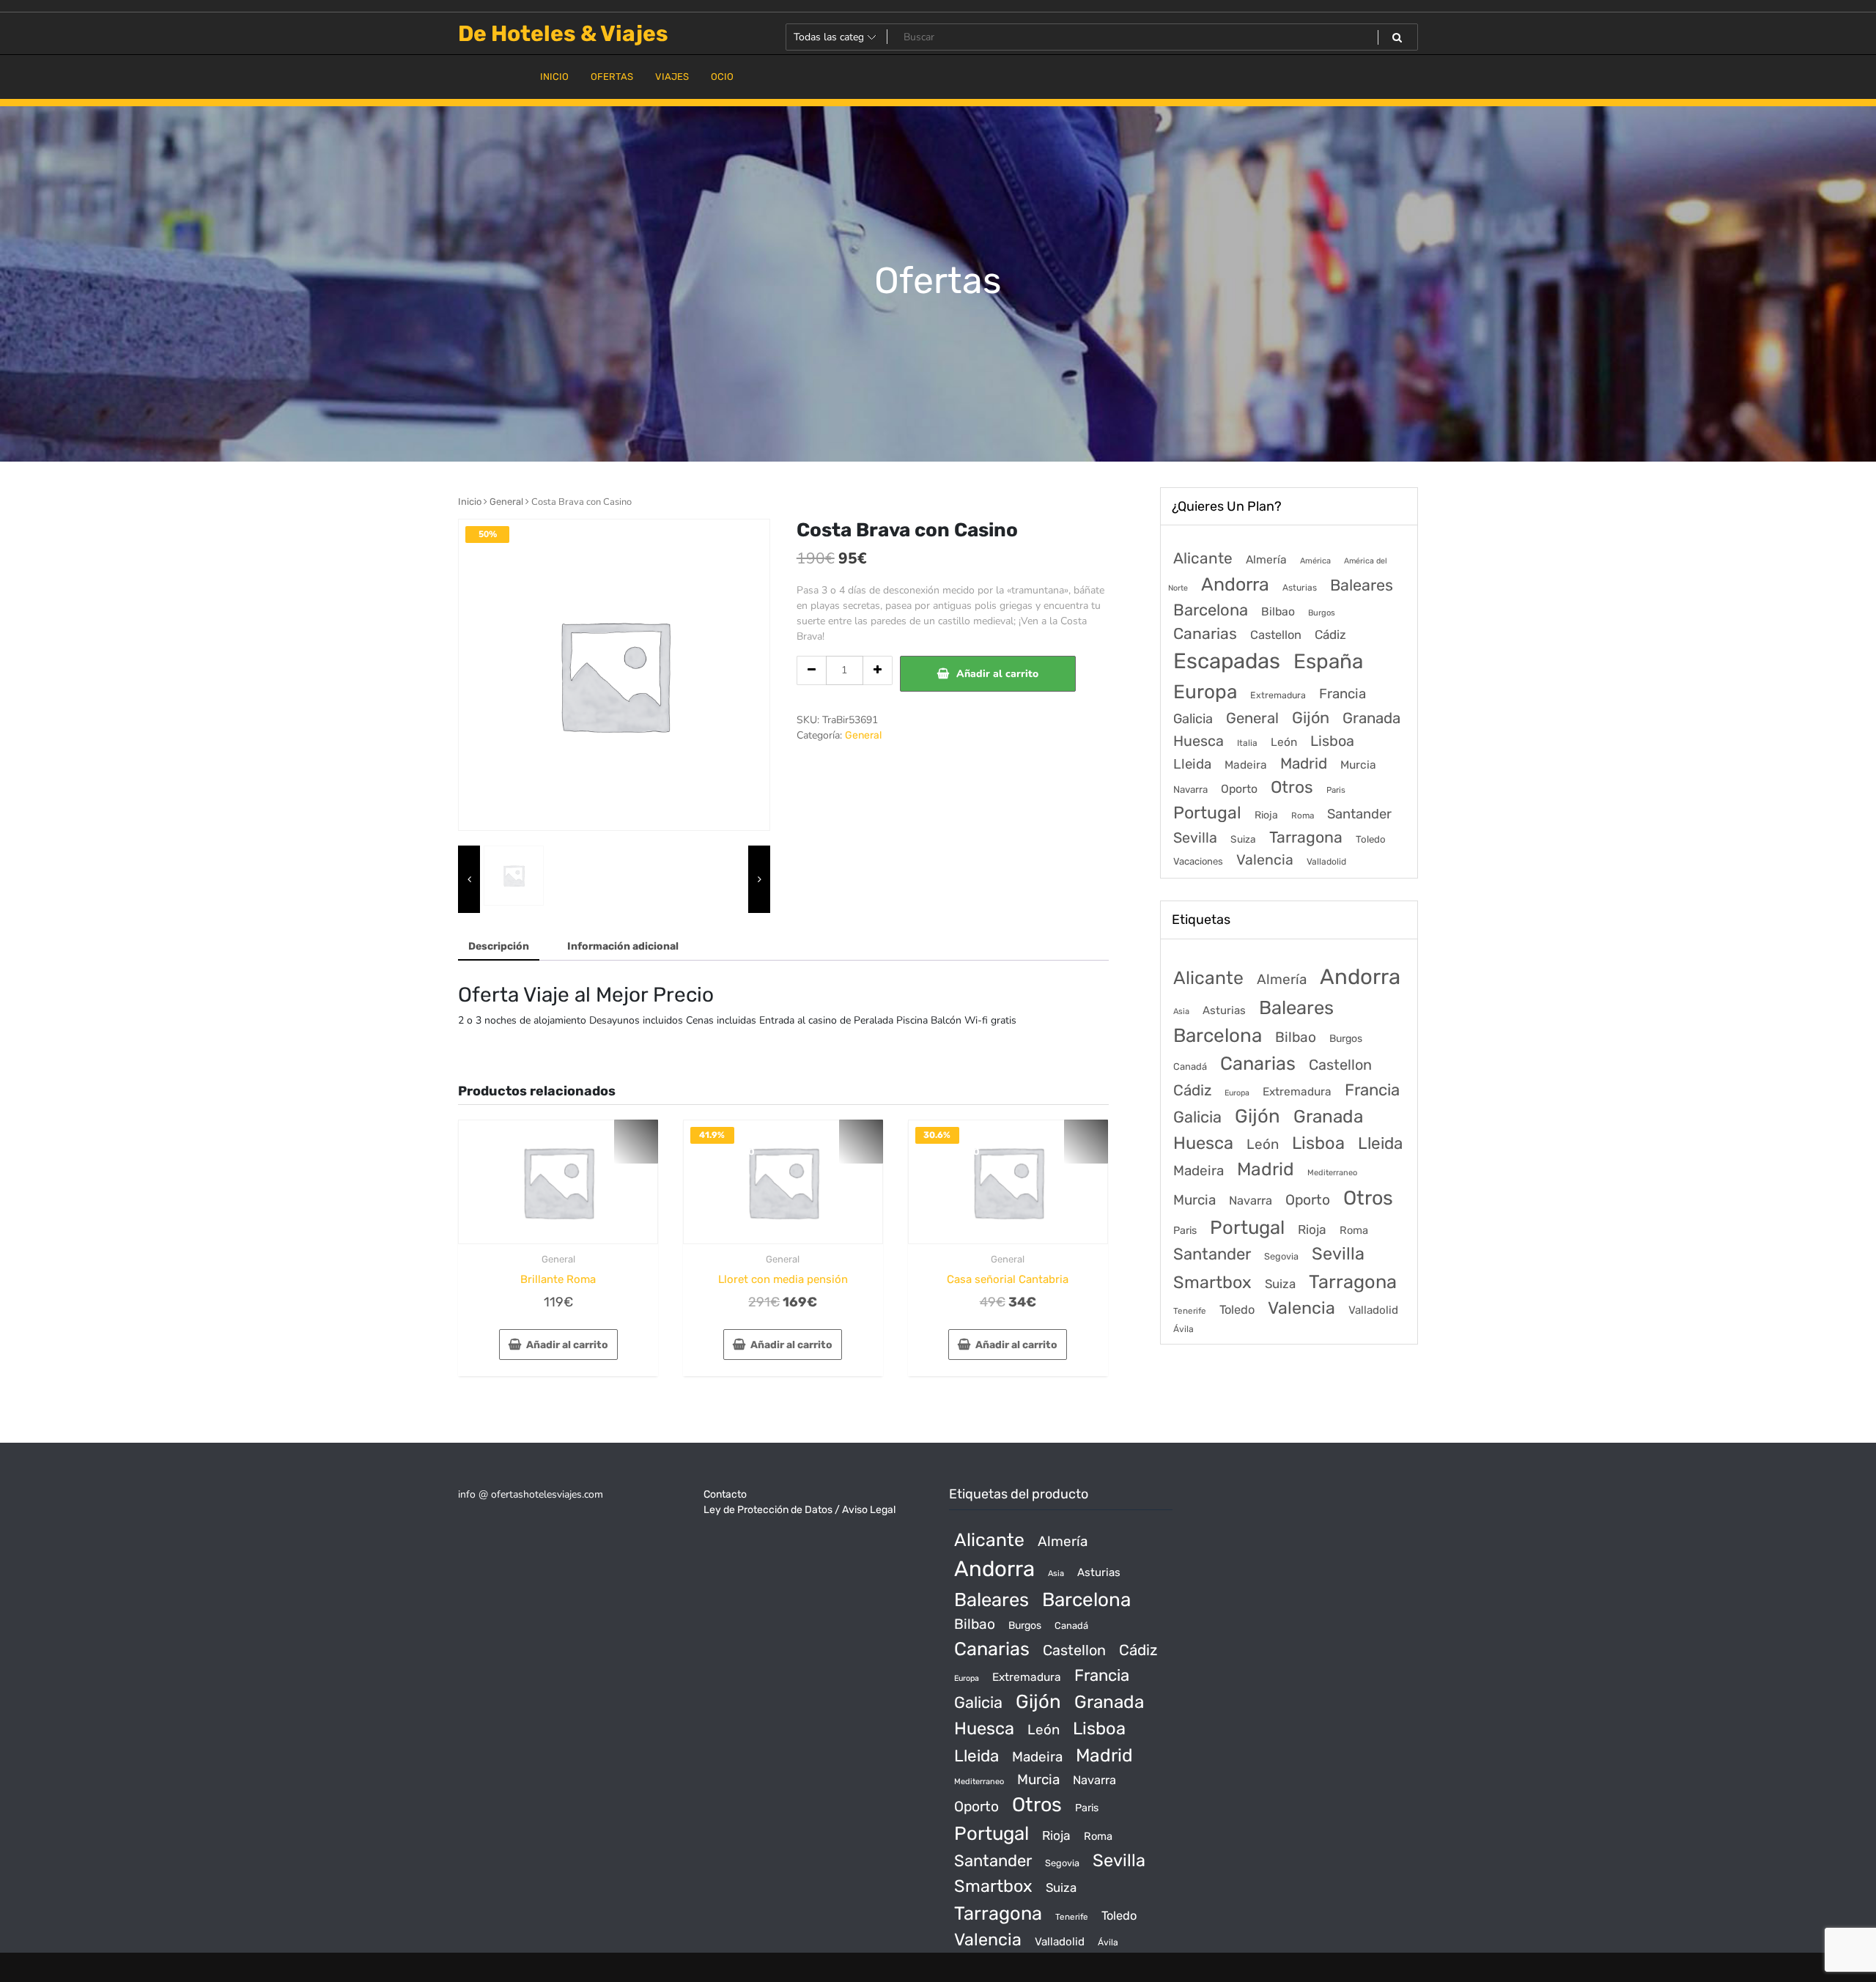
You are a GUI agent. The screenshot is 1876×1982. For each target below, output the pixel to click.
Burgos (1322, 613)
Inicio (470, 502)
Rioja (1266, 815)
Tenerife (1190, 1311)
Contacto (725, 1494)
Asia (1181, 1012)
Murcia (1358, 765)
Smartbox (1212, 1282)
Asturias (1300, 588)
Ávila (1183, 1329)
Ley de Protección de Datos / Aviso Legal (799, 1510)
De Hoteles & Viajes (563, 34)
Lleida (1192, 764)
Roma (1303, 816)
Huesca (1199, 741)
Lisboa (1332, 741)
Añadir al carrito (997, 674)
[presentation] (469, 879)
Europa (1205, 692)
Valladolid (1326, 862)
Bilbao (1278, 611)
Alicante (1203, 558)
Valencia (1265, 860)
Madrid (1304, 763)
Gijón (1311, 718)
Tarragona (1306, 837)
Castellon (1276, 635)
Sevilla (1195, 838)
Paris (1336, 790)
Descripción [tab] (499, 946)
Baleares (1362, 585)
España (1328, 661)
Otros (1292, 787)
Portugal (1207, 813)
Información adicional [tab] (623, 946)
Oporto (1239, 789)
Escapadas (1227, 661)
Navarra (1190, 790)
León (1284, 742)
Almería (1266, 559)
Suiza (1243, 839)
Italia (1247, 743)
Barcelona (1211, 610)
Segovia (1281, 1256)
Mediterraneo (1332, 1173)
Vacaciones (1198, 861)
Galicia (1193, 719)
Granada (1371, 718)
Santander (1359, 814)
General (506, 502)
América (1315, 561)
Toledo (1371, 839)
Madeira (1246, 765)
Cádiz (1330, 635)
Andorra (1235, 584)
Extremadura (1278, 695)
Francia (1343, 694)
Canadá (1190, 1066)
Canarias (1205, 633)
